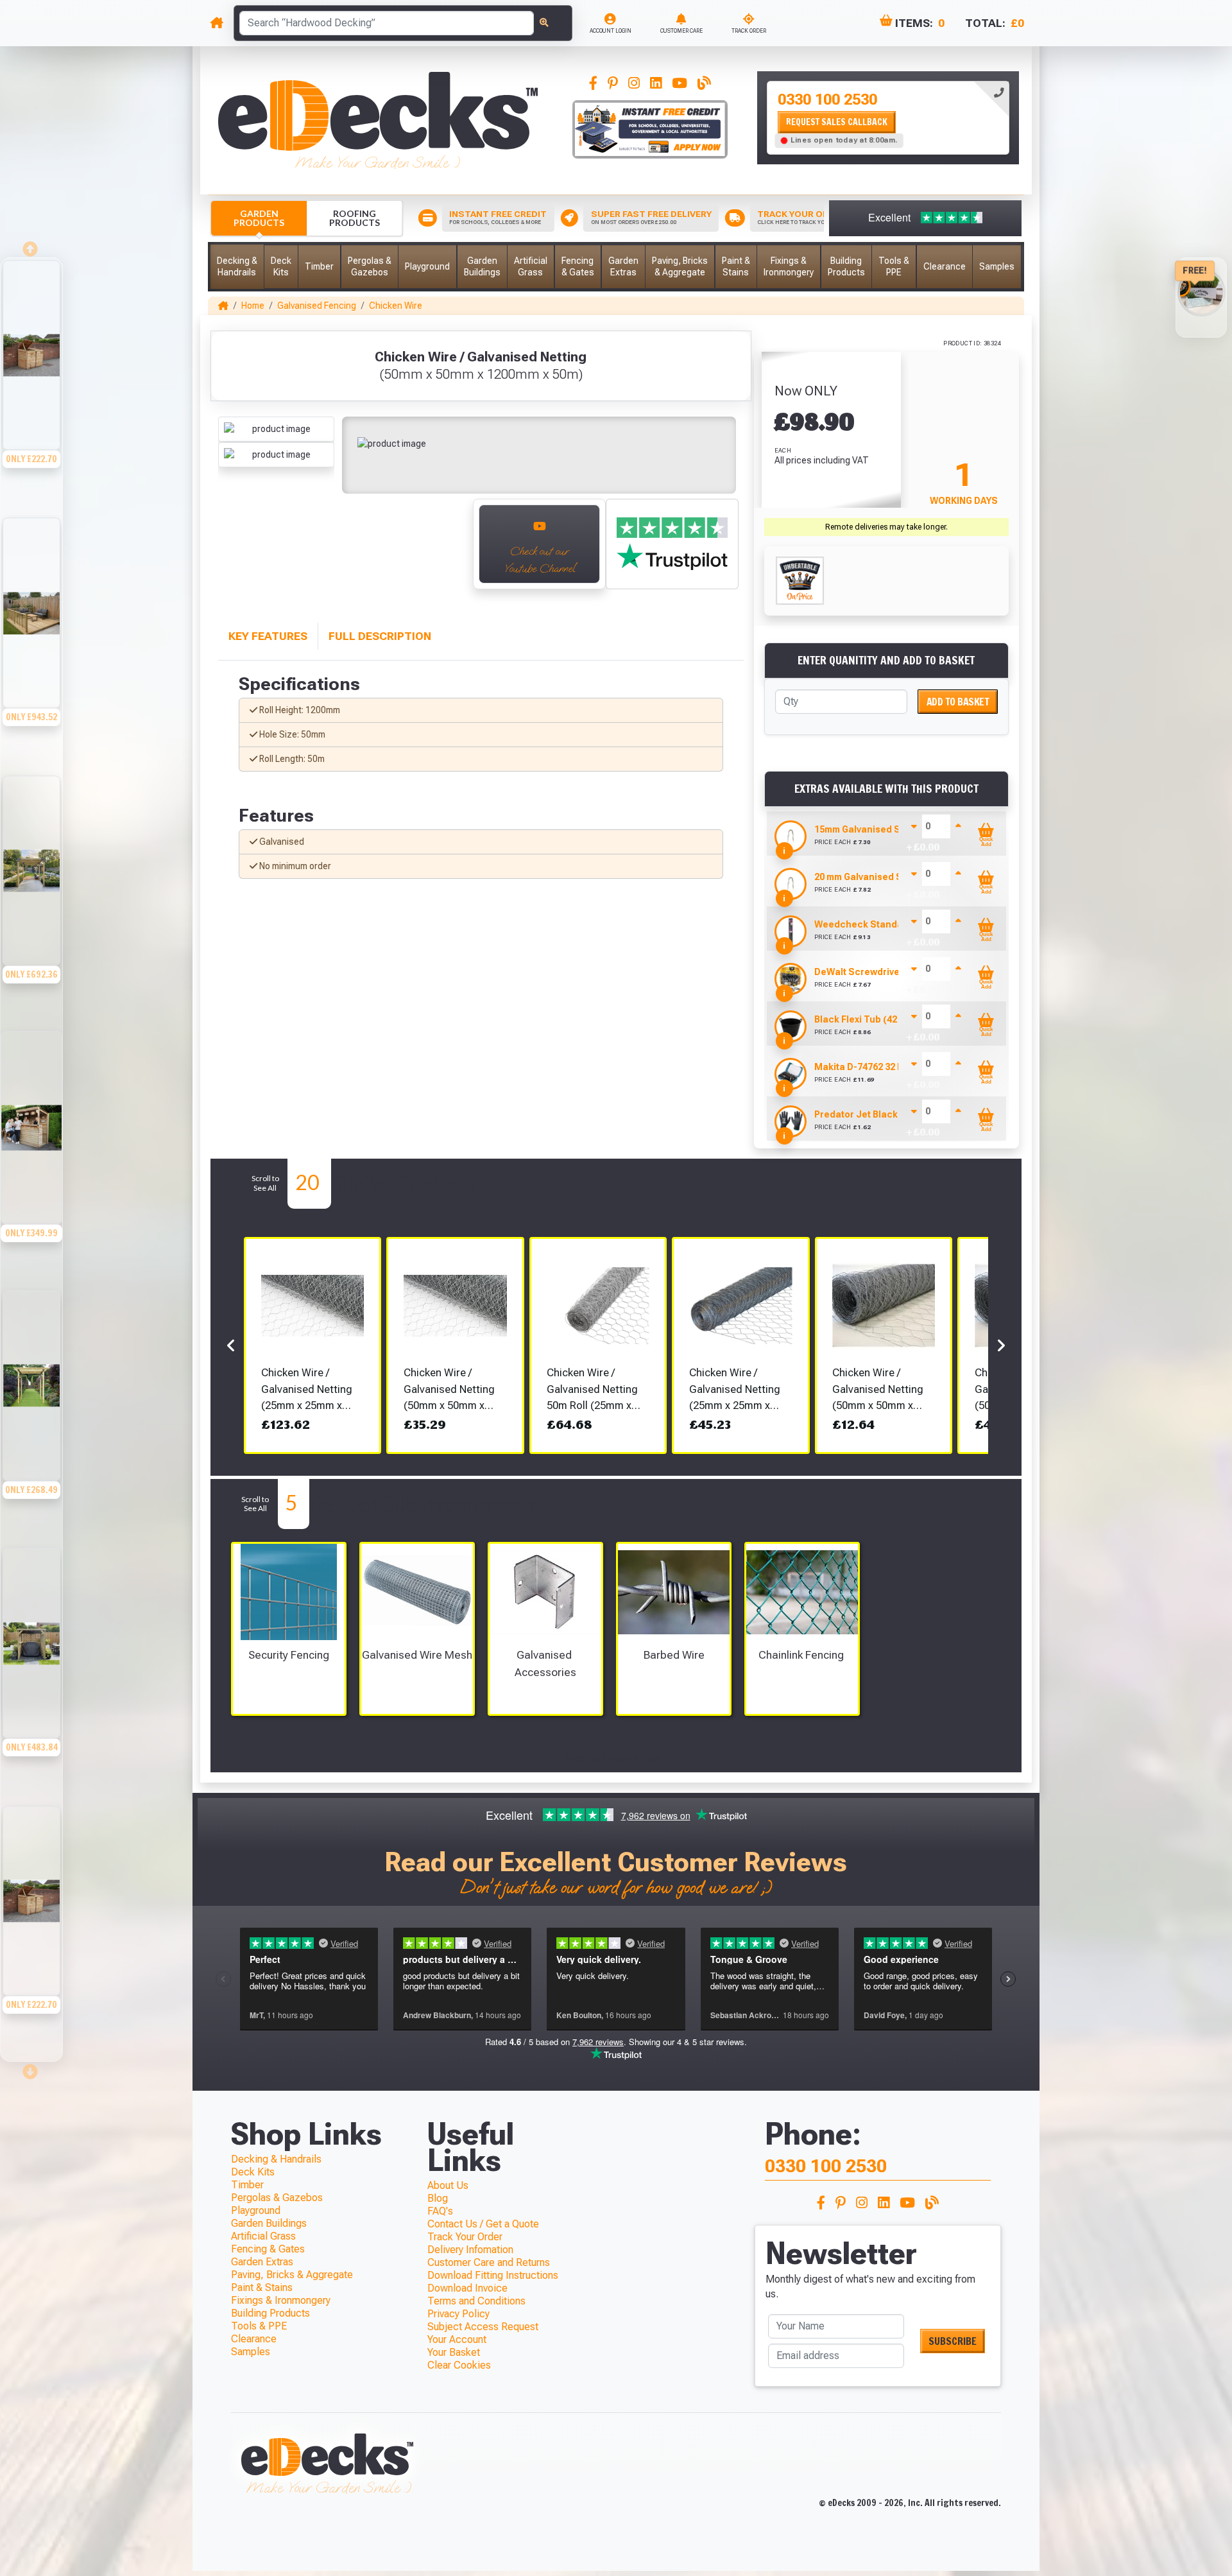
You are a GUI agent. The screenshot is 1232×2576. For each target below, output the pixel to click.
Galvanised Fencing (317, 306)
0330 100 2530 (827, 99)
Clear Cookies (459, 2365)
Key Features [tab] (268, 636)
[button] (237, 267)
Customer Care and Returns (489, 2262)
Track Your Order (465, 2237)
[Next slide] (31, 2068)
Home (253, 306)
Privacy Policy (458, 2314)
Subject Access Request (483, 2327)
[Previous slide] (232, 551)
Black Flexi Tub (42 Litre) (869, 1019)
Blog (438, 2198)
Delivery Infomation (470, 2250)
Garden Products (259, 218)
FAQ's (440, 2211)
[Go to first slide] (449, 551)
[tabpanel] (888, 118)
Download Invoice (467, 2288)
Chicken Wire (396, 306)
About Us (448, 2185)
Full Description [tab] (380, 636)
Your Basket (454, 2352)
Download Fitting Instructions (493, 2275)
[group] (31, 387)
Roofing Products (355, 218)
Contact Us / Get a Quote (483, 2224)
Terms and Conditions (476, 2301)
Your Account (457, 2339)
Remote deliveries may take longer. (886, 527)
